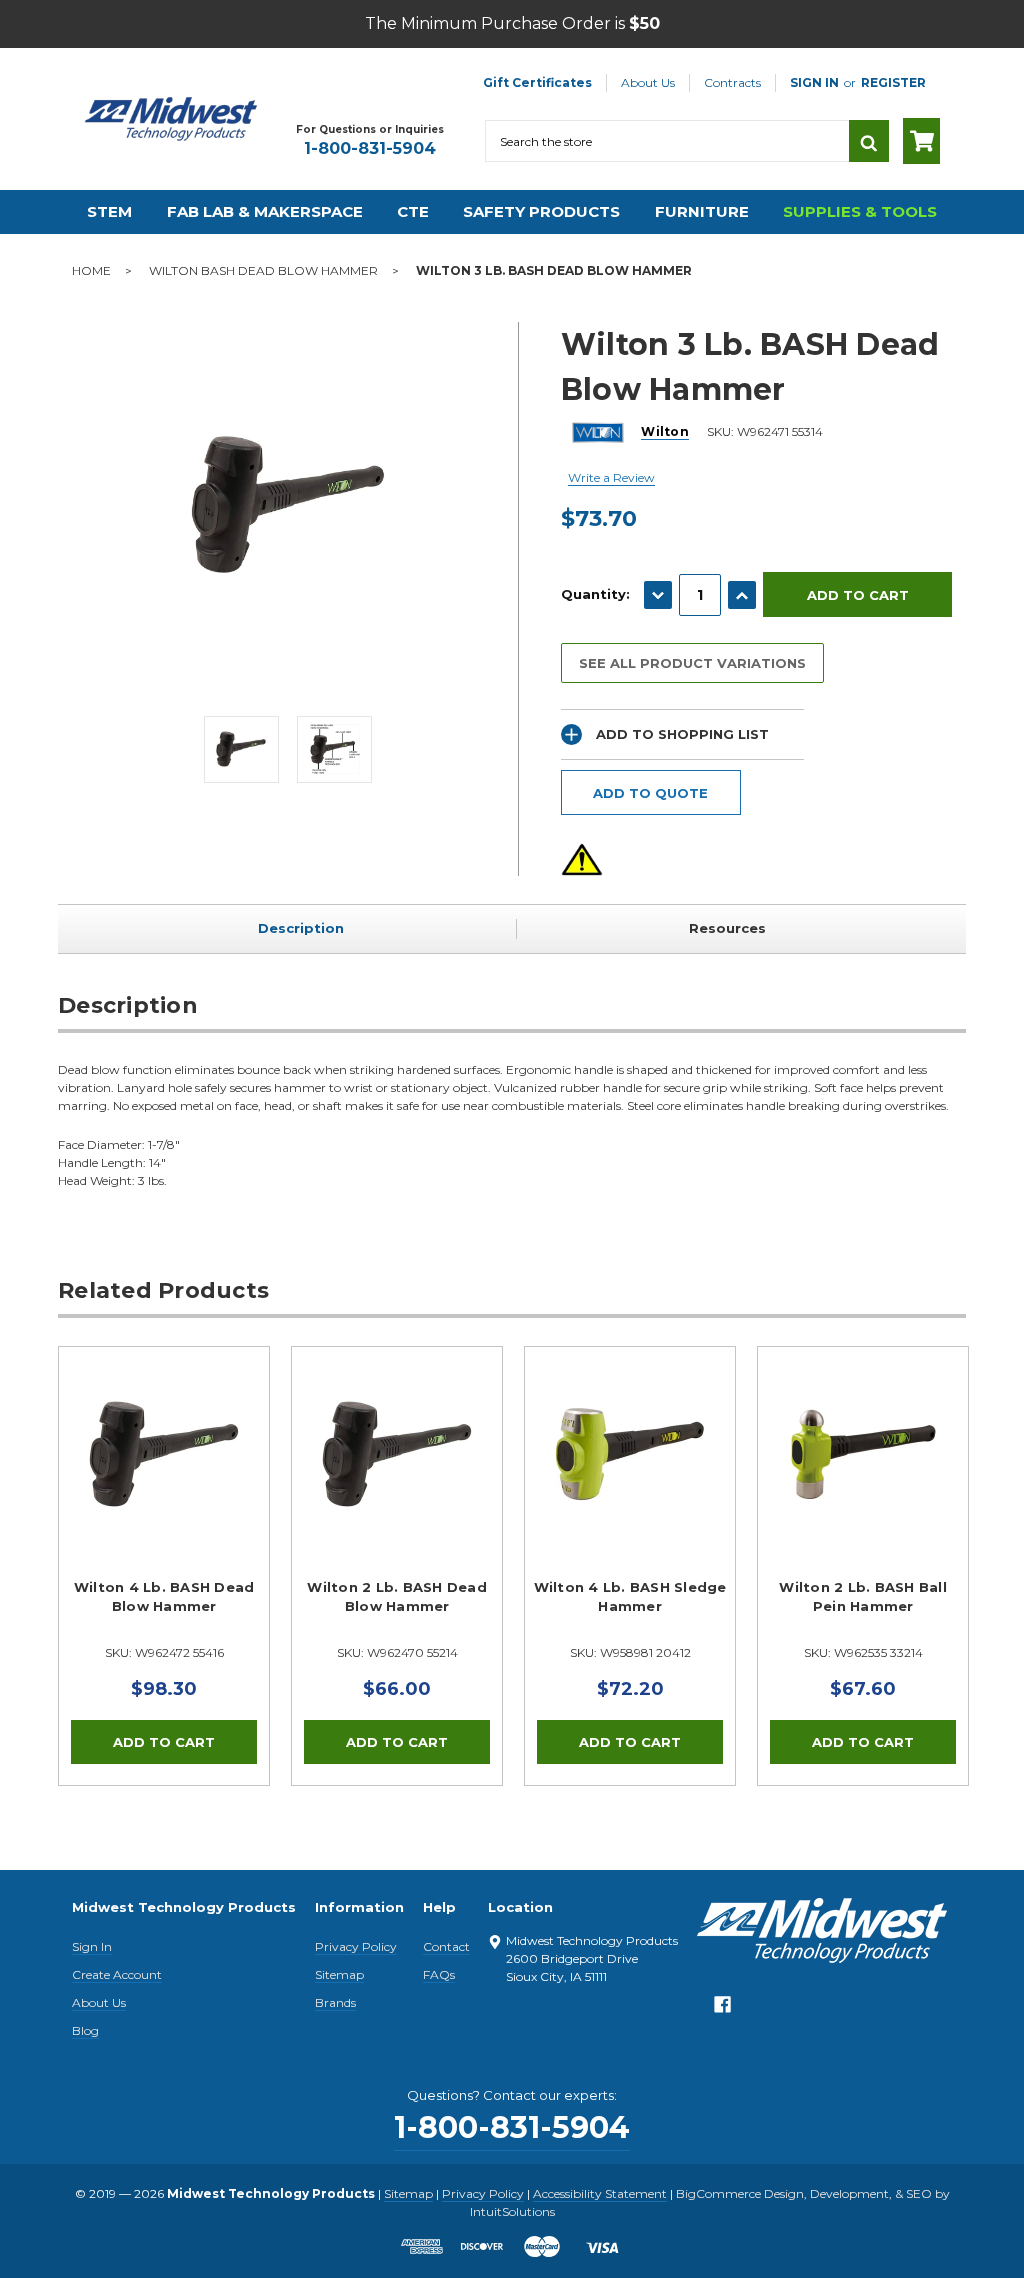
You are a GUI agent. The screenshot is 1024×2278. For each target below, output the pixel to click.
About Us (648, 82)
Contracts (732, 82)
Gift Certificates (537, 82)
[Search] (869, 141)
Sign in (814, 82)
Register (893, 82)
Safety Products (541, 211)
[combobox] (667, 141)
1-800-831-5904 (370, 148)
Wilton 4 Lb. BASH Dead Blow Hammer (164, 1597)
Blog (85, 2030)
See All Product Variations (692, 663)
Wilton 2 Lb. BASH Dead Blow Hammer (397, 1597)
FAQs (439, 1974)
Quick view (164, 1454)
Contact (446, 1946)
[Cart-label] (921, 141)
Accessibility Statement (600, 2193)
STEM (109, 211)
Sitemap (339, 1974)
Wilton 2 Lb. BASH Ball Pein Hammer (863, 1597)
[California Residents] (582, 859)
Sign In (92, 1946)
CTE (413, 211)
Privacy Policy (356, 1946)
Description (301, 928)
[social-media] (722, 2009)
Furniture (702, 211)
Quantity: (595, 594)
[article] (164, 1566)
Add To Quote (650, 793)
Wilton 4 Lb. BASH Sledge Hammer (630, 1597)
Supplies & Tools (860, 211)
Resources (727, 928)
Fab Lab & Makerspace (265, 211)
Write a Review (611, 477)
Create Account (117, 1974)
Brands (335, 2002)
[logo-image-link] (171, 119)
